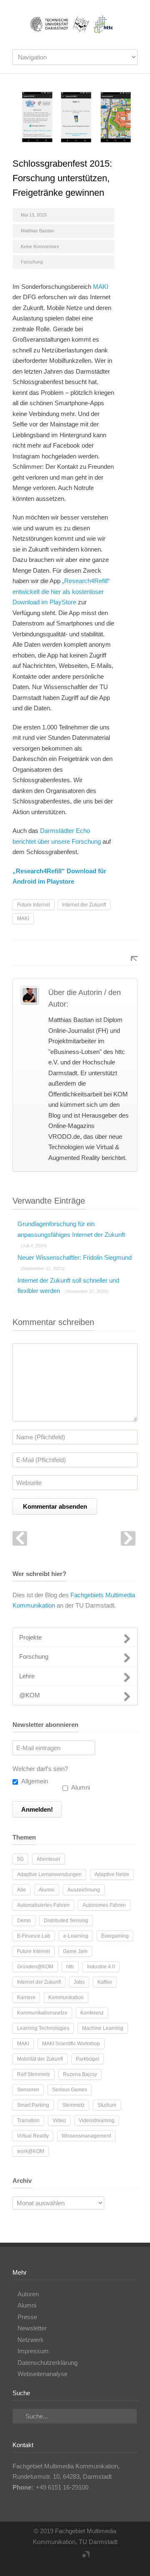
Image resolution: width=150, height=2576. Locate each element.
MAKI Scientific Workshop (71, 2044)
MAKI (101, 287)
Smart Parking (33, 2105)
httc (70, 1967)
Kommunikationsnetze (42, 2013)
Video (59, 2120)
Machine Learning (103, 2028)
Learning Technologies (43, 2028)
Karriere (26, 1997)
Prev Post (20, 1538)
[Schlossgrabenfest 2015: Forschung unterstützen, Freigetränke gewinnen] (75, 117)
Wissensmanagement (86, 2136)
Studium (107, 2105)
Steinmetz (73, 2105)
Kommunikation (66, 1997)
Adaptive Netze (112, 1874)
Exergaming (115, 1936)
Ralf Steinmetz (34, 2074)
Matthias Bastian (37, 231)
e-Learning (76, 1936)
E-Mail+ (129, 953)
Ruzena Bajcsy (80, 2074)
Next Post (128, 1538)
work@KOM (31, 2151)
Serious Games (70, 2090)
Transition (28, 2120)
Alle (21, 1890)
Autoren (28, 2294)
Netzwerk (31, 2340)
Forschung (32, 262)
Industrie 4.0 (101, 1967)
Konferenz (92, 2013)
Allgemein (34, 1781)
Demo (24, 1921)
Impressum (33, 2351)
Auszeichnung (84, 1890)
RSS (81, 2559)
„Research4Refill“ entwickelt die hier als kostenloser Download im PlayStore (61, 591)
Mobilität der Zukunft (40, 2059)
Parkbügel (87, 2059)
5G (20, 1859)
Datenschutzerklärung (47, 2363)
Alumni (80, 1787)
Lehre (27, 1676)
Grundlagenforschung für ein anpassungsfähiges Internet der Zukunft (71, 1234)
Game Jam (75, 1951)
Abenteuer (49, 1859)
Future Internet (34, 905)
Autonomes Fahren (104, 1905)
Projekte (30, 1637)
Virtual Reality (33, 2136)
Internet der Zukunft (84, 905)
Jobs (79, 1982)
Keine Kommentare (40, 246)
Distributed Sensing (66, 1921)
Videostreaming (97, 2120)
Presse (27, 2317)
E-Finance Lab (34, 1936)
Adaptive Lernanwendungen (49, 1874)
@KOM (30, 1695)
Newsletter (32, 2328)
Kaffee (105, 1982)
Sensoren (28, 2090)
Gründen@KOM (35, 1967)
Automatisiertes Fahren (43, 1905)
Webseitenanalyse (42, 2374)
